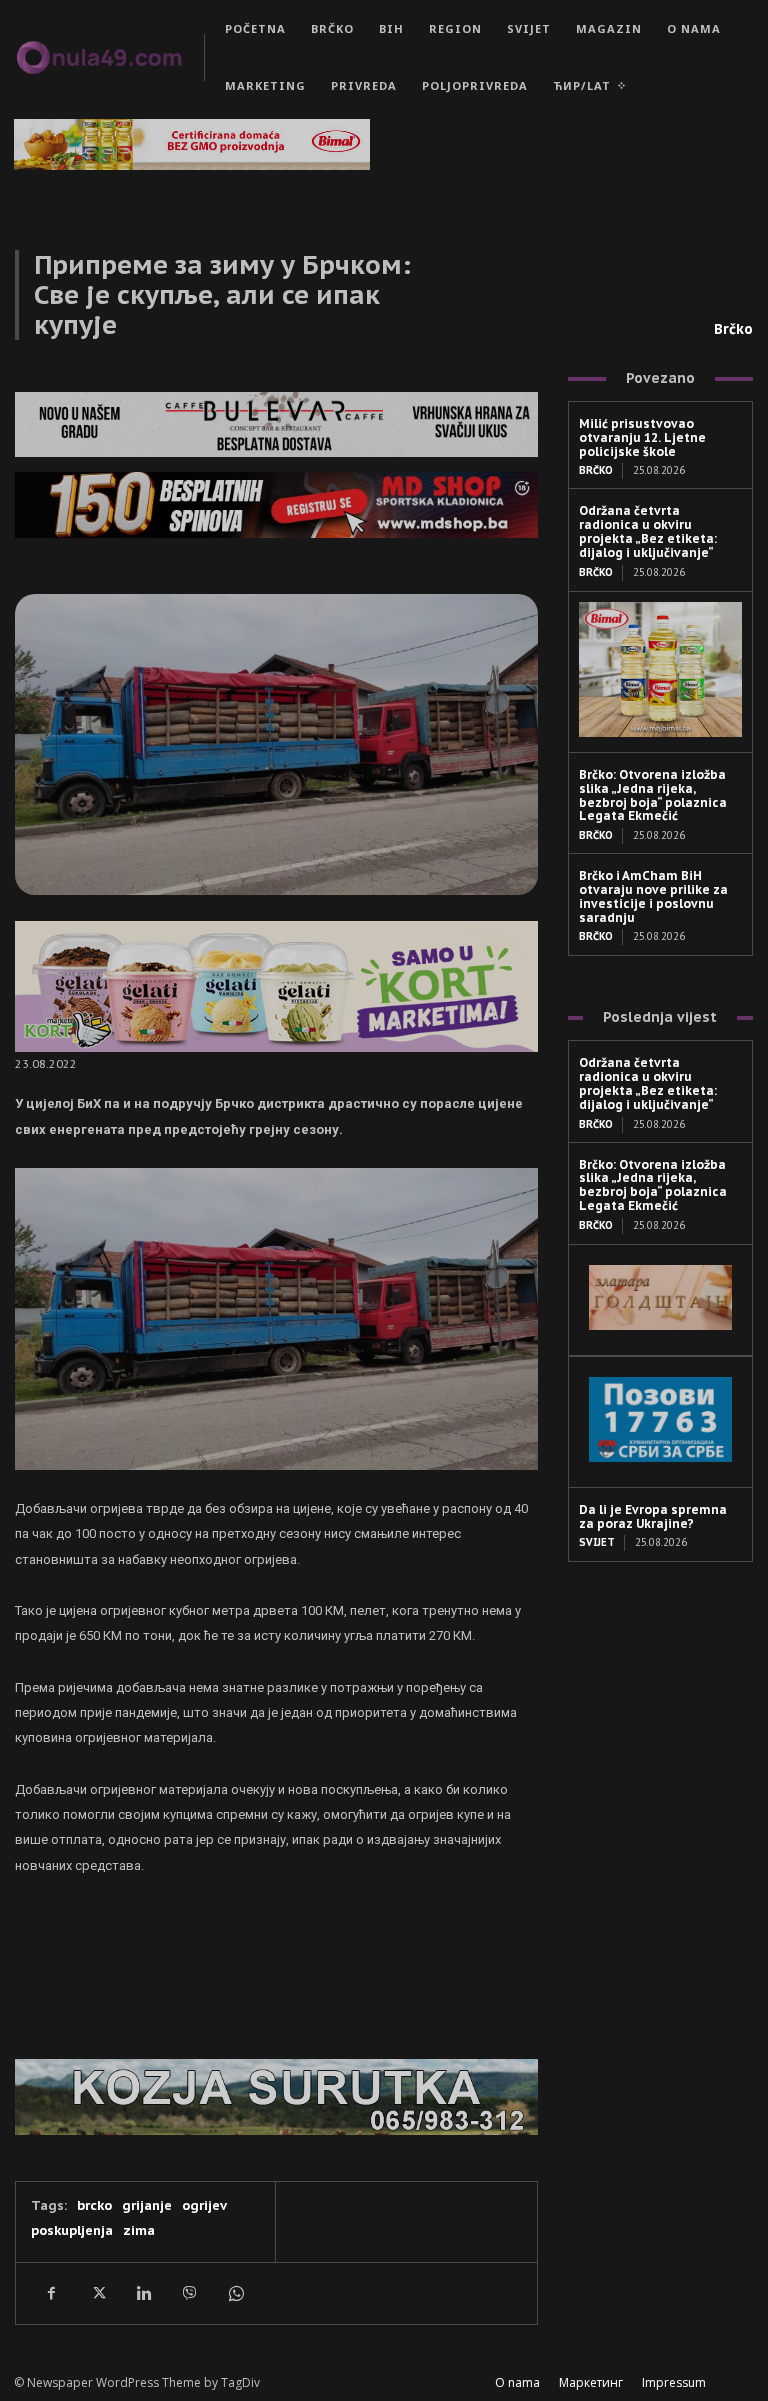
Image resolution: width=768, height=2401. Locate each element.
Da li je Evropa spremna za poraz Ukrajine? (653, 1516)
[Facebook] (51, 2293)
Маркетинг (591, 2382)
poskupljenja (72, 2230)
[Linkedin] (143, 2293)
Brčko (733, 329)
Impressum (674, 2382)
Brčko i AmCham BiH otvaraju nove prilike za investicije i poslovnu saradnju (653, 896)
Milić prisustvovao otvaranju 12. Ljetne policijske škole (642, 437)
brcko (94, 2205)
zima (139, 2230)
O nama (517, 2382)
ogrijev (204, 2205)
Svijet (597, 1542)
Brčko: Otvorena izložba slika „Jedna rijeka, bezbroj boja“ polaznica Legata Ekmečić (653, 795)
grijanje (147, 2205)
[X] (97, 2293)
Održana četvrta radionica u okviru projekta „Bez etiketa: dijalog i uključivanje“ (648, 531)
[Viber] (189, 2293)
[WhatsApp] (235, 2293)
